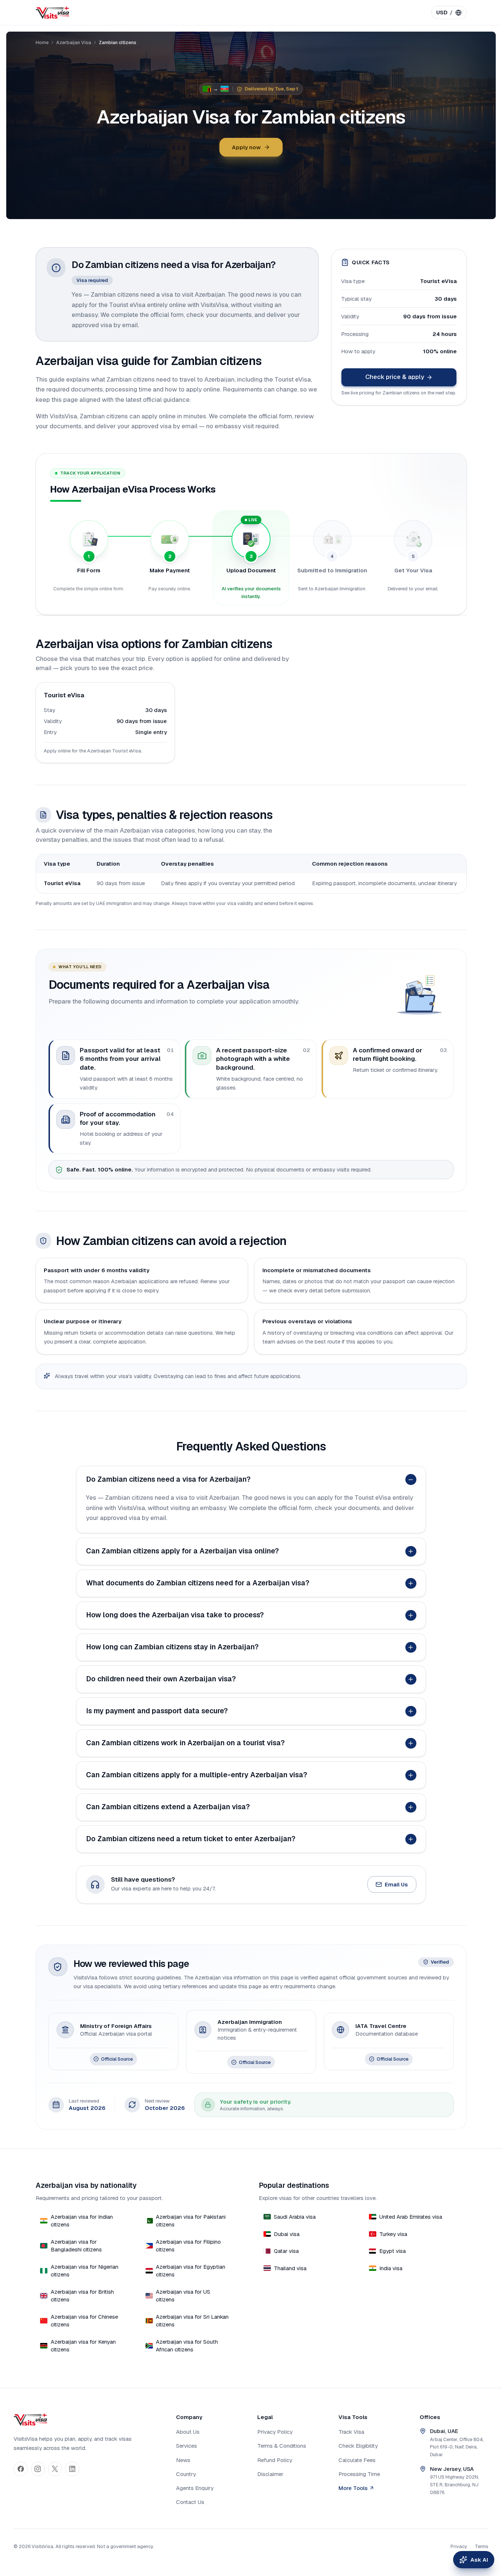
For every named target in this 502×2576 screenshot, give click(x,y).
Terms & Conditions (282, 2446)
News (183, 2460)
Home (42, 42)
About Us (188, 2432)
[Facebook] (21, 2469)
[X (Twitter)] (55, 2469)
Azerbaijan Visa (74, 42)
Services (187, 2446)
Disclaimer (270, 2474)
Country (186, 2474)
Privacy (459, 2546)
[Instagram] (38, 2469)
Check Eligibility (358, 2446)
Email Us (396, 1884)
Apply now (246, 147)
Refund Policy (275, 2460)
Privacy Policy (275, 2432)
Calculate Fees (357, 2460)
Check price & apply (395, 377)
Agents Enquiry (195, 2488)
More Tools (353, 2488)
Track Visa (351, 2432)
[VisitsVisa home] (52, 12)
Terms (482, 2546)
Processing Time (359, 2474)
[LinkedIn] (72, 2469)
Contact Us (190, 2502)
